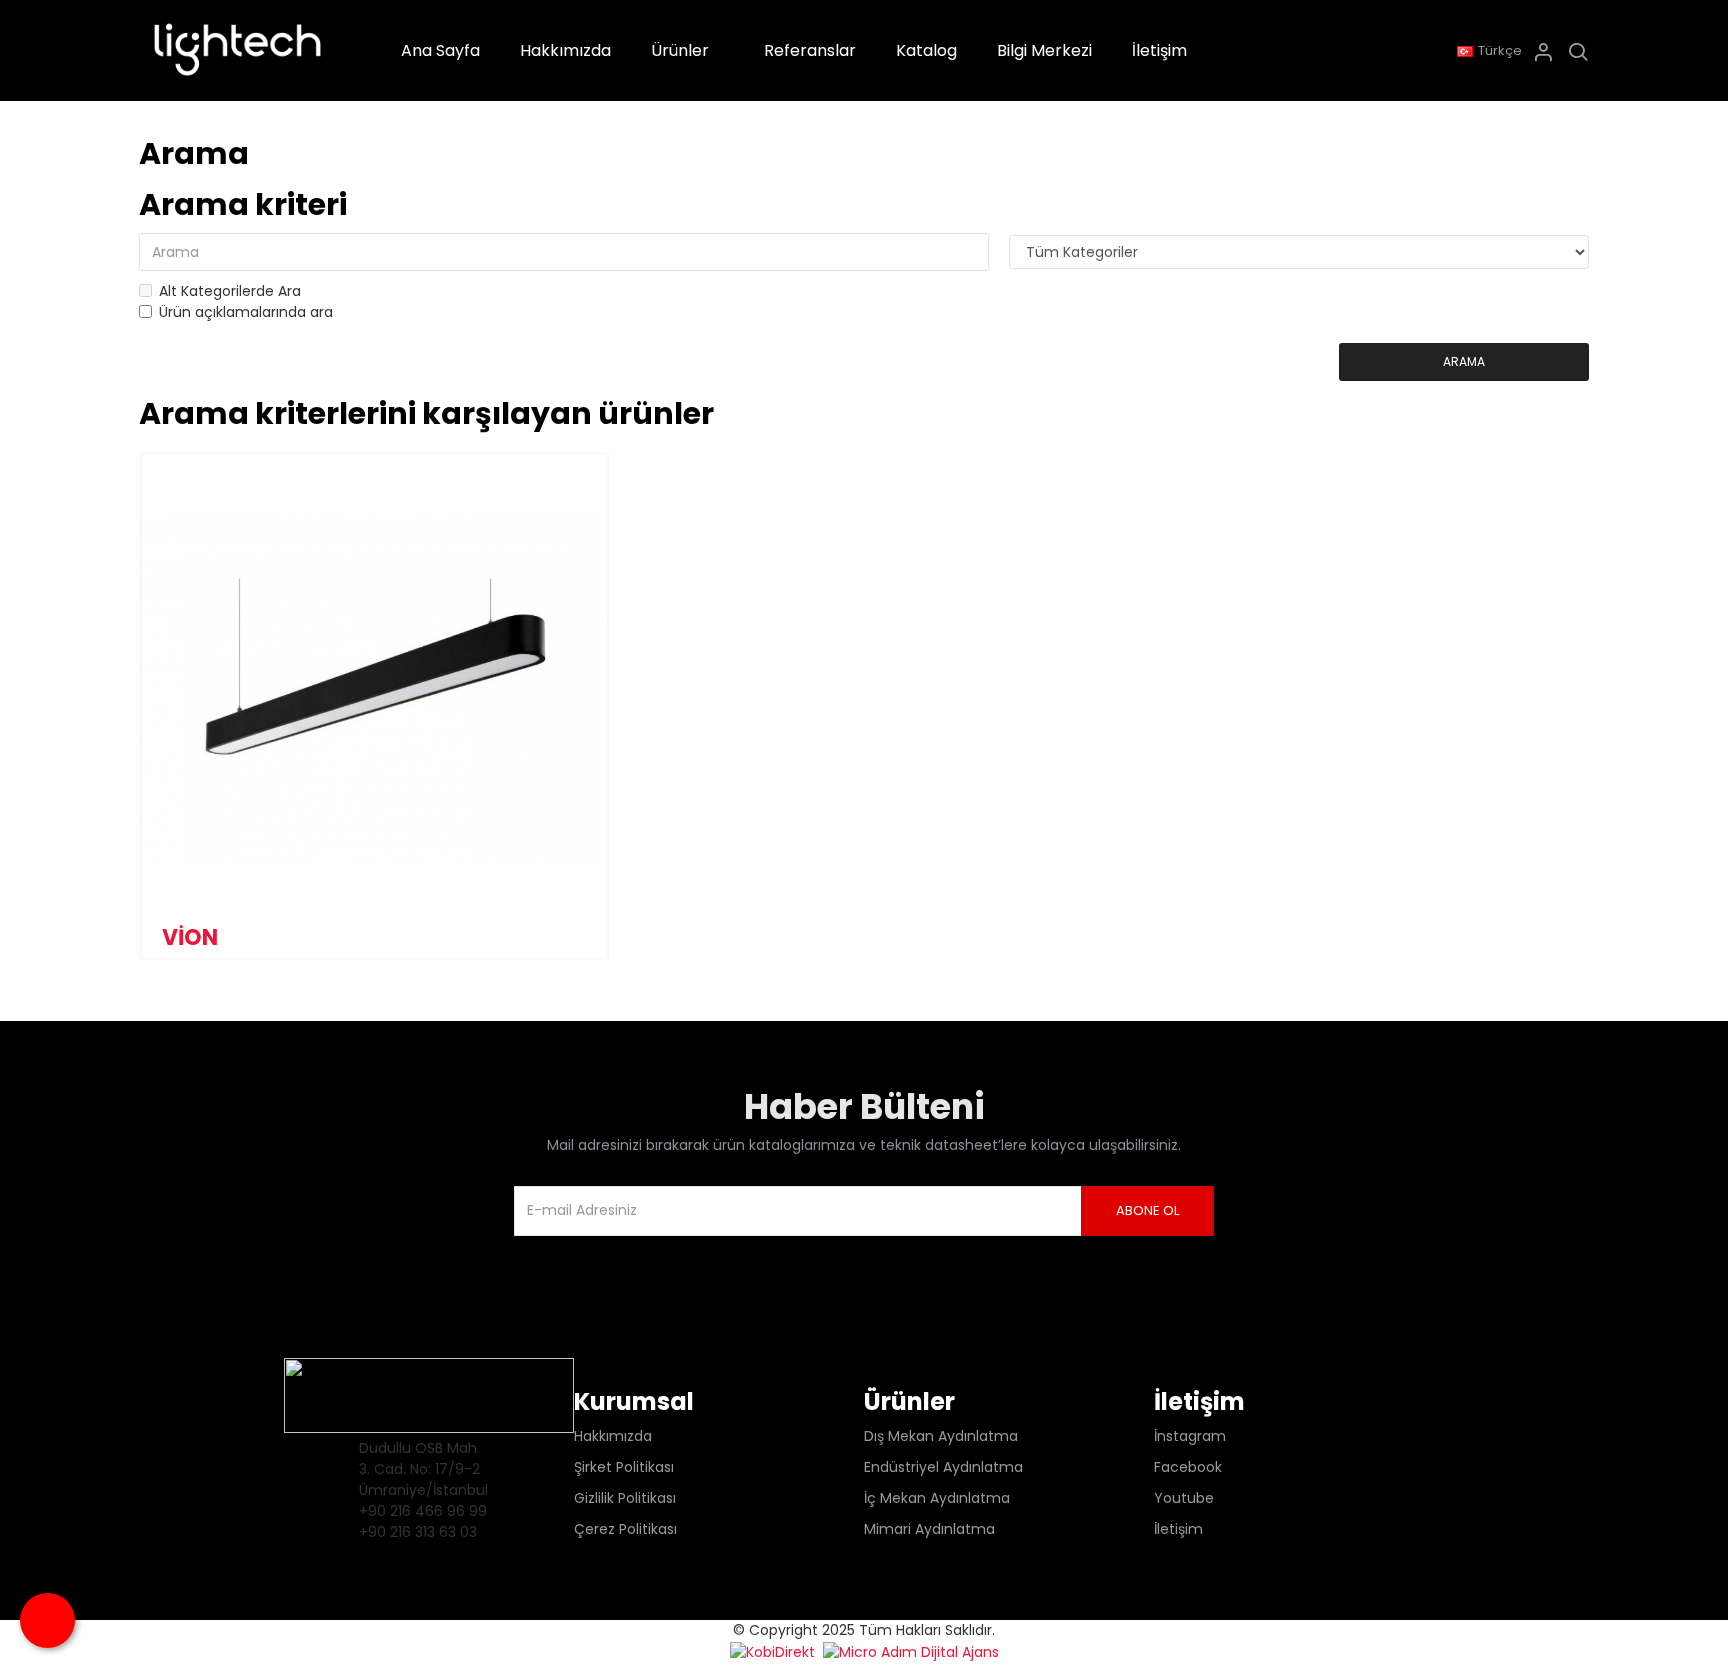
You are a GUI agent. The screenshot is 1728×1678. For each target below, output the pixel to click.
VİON (190, 937)
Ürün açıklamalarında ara (246, 312)
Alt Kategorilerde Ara (230, 291)
